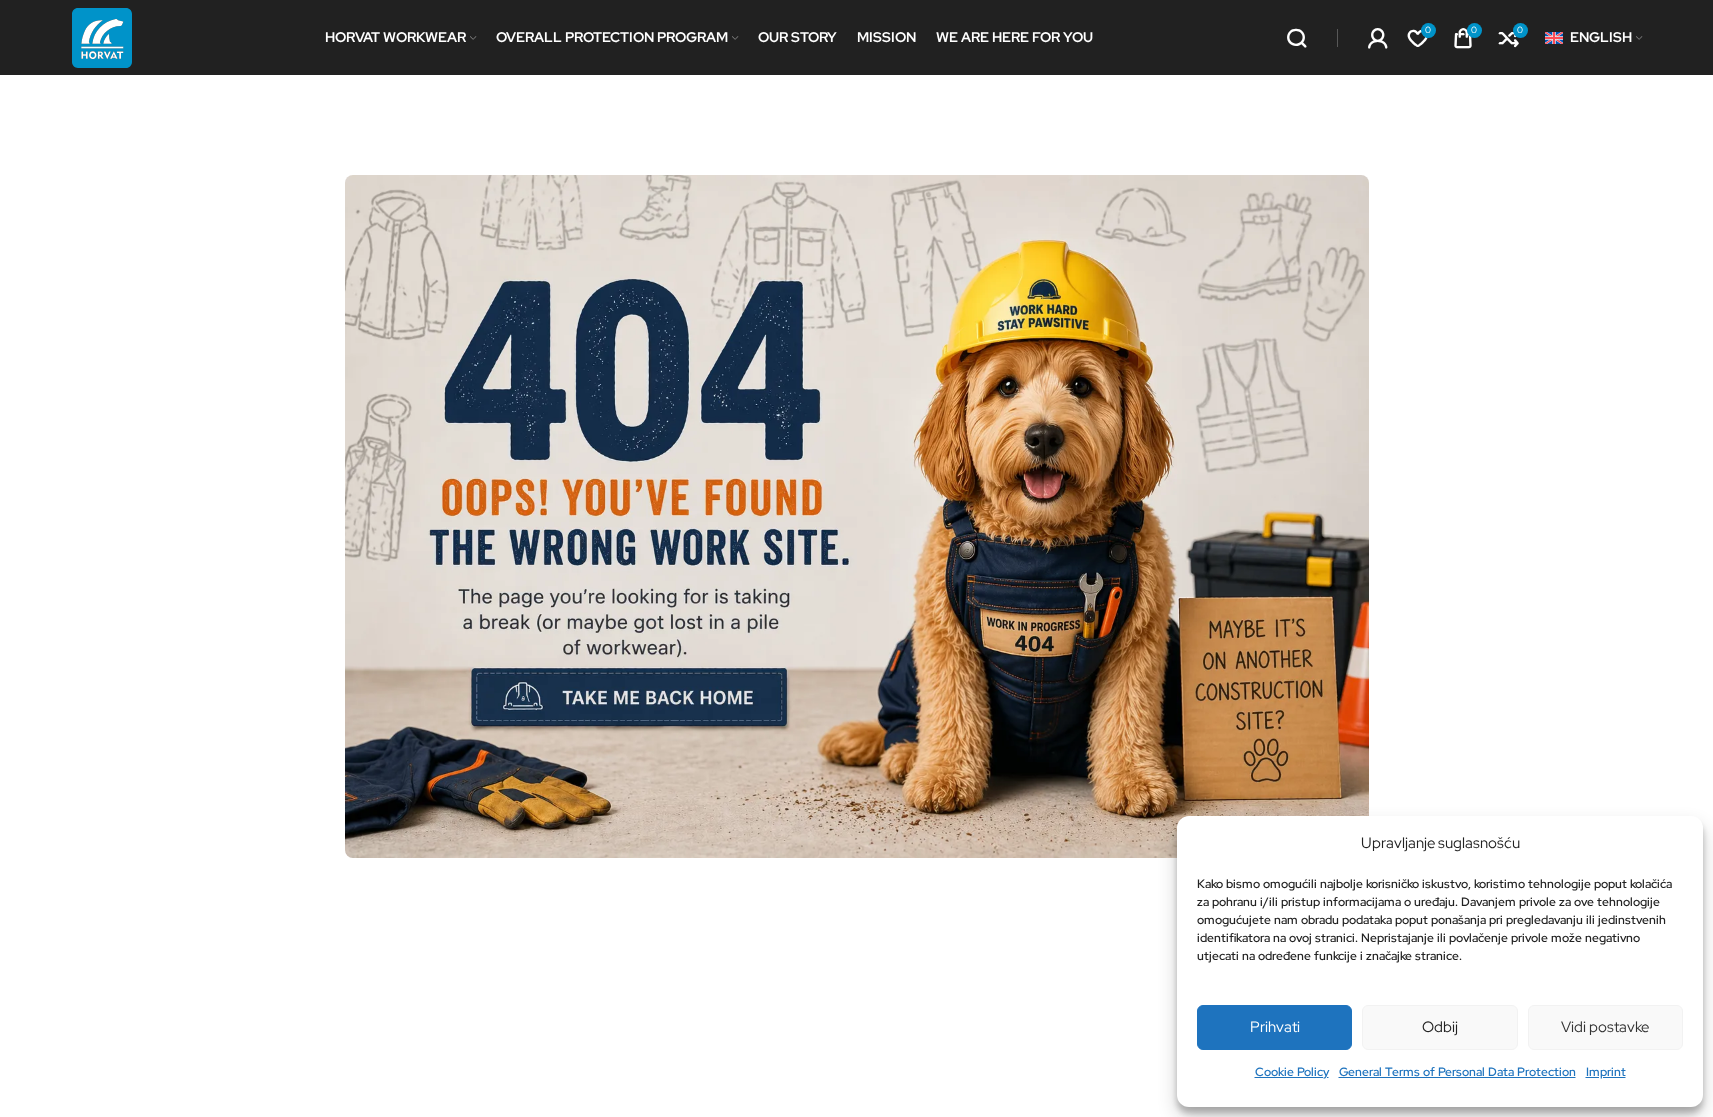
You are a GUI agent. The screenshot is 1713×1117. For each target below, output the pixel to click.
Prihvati (1275, 1027)
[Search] (1297, 38)
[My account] (1378, 38)
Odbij (1440, 1027)
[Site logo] (102, 36)
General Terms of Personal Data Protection (1457, 1072)
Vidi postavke (1605, 1027)
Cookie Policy (1292, 1072)
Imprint (1606, 1072)
